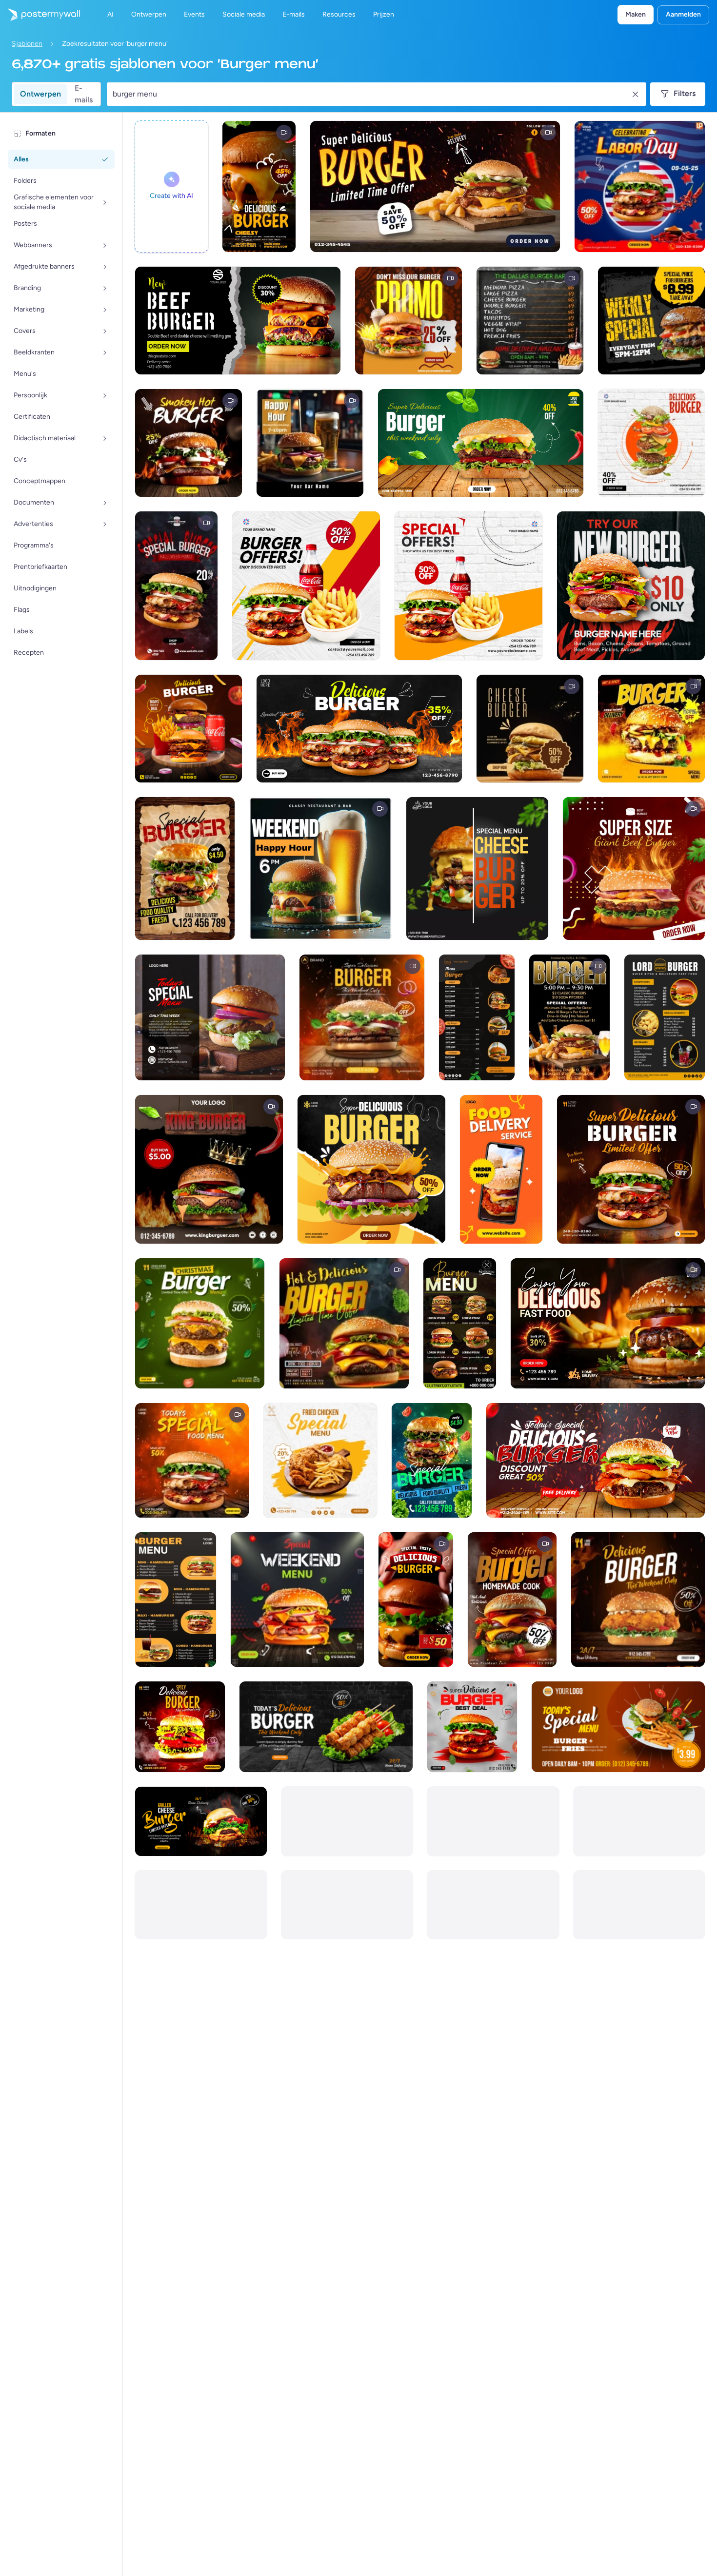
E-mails (84, 94)
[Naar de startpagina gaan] (40, 15)
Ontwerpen (40, 94)
